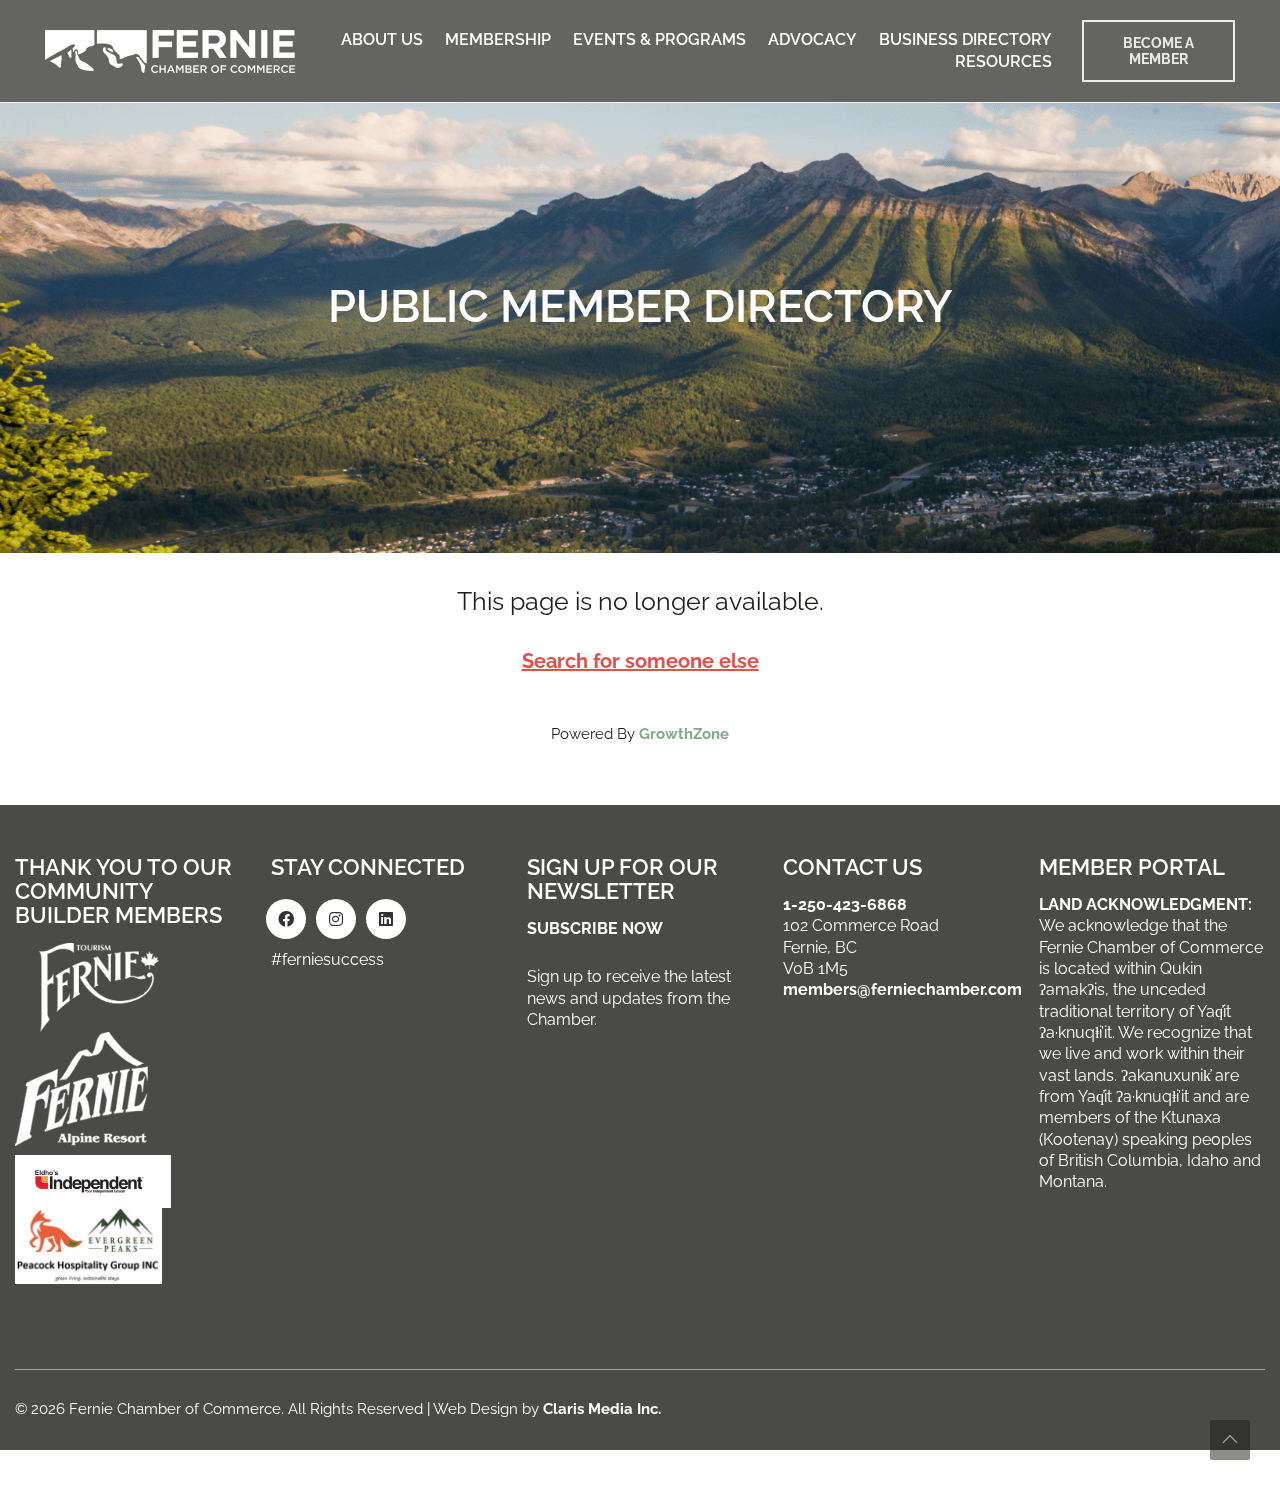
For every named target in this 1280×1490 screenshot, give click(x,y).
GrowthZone (684, 734)
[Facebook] (286, 919)
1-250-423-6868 (845, 904)
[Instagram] (336, 919)
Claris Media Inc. (602, 1409)
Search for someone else (640, 661)
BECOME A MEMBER (1158, 51)
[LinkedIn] (386, 919)
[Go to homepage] (170, 51)
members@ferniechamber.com (902, 989)
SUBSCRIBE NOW (595, 928)
